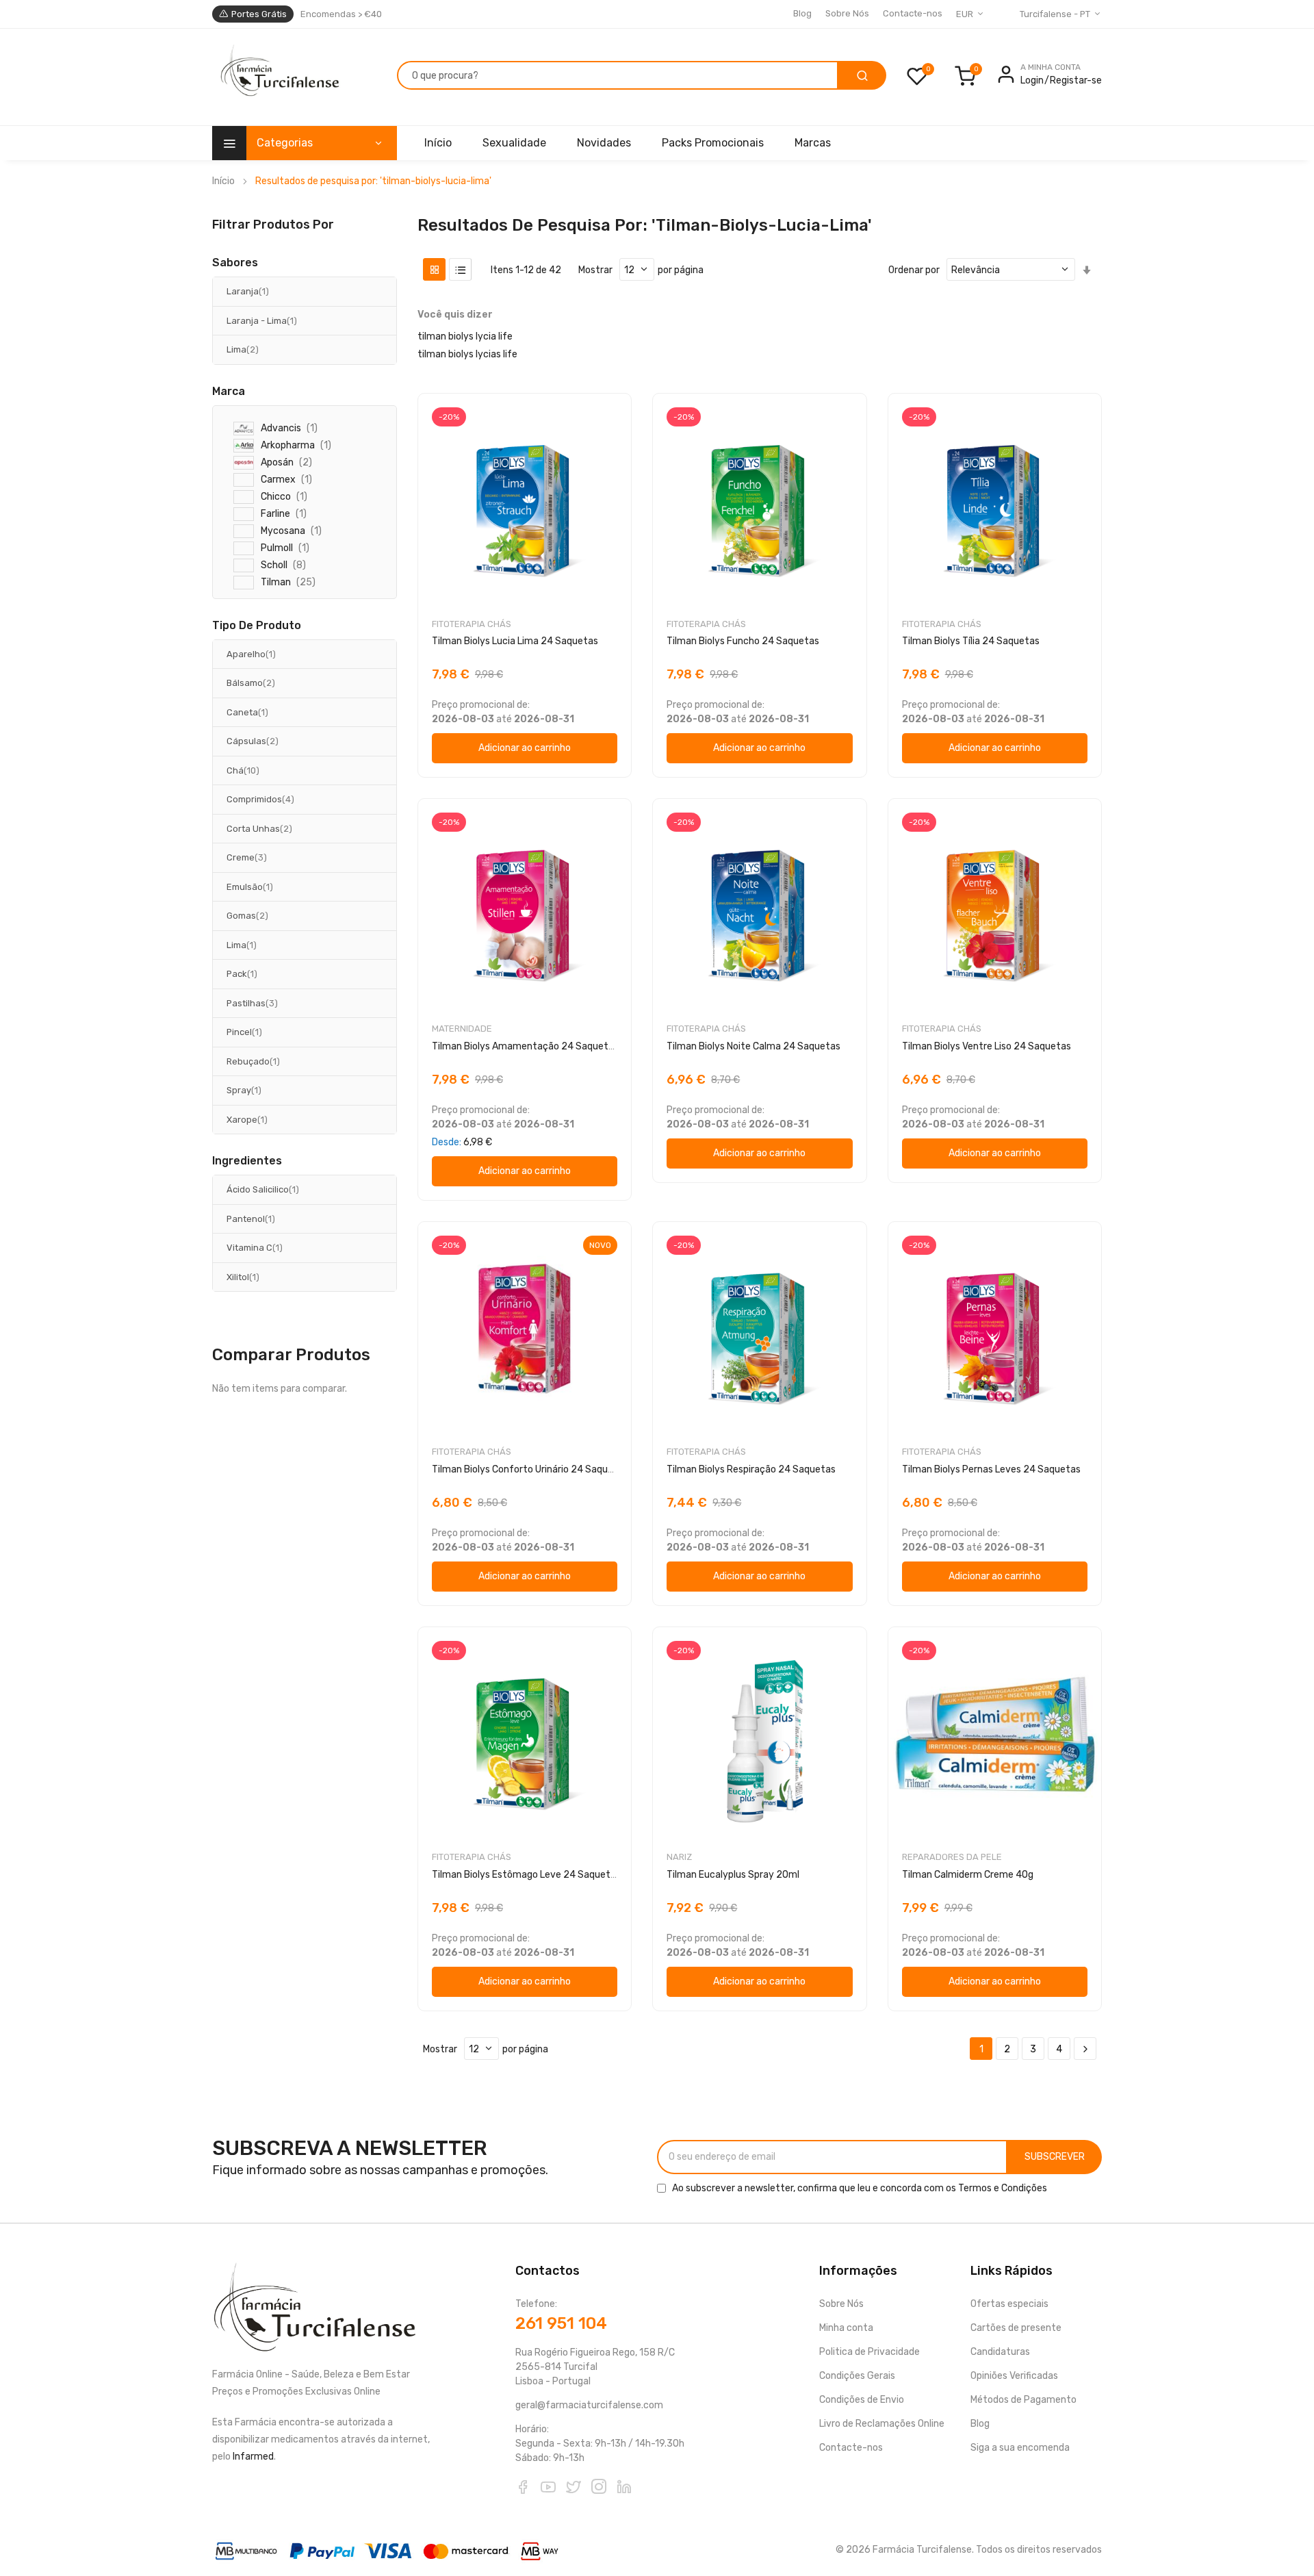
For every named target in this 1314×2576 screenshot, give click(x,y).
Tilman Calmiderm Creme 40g (968, 1875)
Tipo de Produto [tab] (257, 626)
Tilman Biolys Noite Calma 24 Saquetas (753, 1046)
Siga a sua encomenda (1020, 2448)
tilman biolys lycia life (465, 336)
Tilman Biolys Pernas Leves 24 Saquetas (991, 1469)
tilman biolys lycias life (467, 354)
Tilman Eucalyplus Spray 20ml (733, 1875)
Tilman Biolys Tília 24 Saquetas (971, 641)
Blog (802, 13)
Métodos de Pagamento (1023, 2400)
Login (1032, 80)
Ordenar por (914, 270)
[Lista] (460, 269)
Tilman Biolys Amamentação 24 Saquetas (525, 1046)
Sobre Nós (847, 13)
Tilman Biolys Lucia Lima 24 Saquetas (515, 641)
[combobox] (618, 75)
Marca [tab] (229, 392)
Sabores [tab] (235, 263)
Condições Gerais (857, 2376)
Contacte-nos (913, 13)
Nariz (679, 1857)
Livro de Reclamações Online (882, 2424)
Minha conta (846, 2328)
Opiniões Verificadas (1014, 2376)
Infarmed (253, 2457)
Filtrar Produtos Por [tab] (273, 224)
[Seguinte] (1085, 2049)
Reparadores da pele (952, 1857)
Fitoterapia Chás (472, 624)
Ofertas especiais (1009, 2304)
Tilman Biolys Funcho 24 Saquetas (743, 641)
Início (223, 181)
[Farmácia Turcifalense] (278, 77)
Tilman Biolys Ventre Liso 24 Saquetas (987, 1046)
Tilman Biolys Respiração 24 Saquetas (751, 1469)
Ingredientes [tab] (247, 1161)
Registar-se (1076, 80)
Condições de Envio (862, 2400)
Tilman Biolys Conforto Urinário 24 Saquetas (530, 1469)
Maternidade (462, 1029)
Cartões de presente (1016, 2328)
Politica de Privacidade (869, 2352)
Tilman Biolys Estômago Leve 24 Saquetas (526, 1875)
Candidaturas (1000, 2352)
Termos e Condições (1003, 2188)
